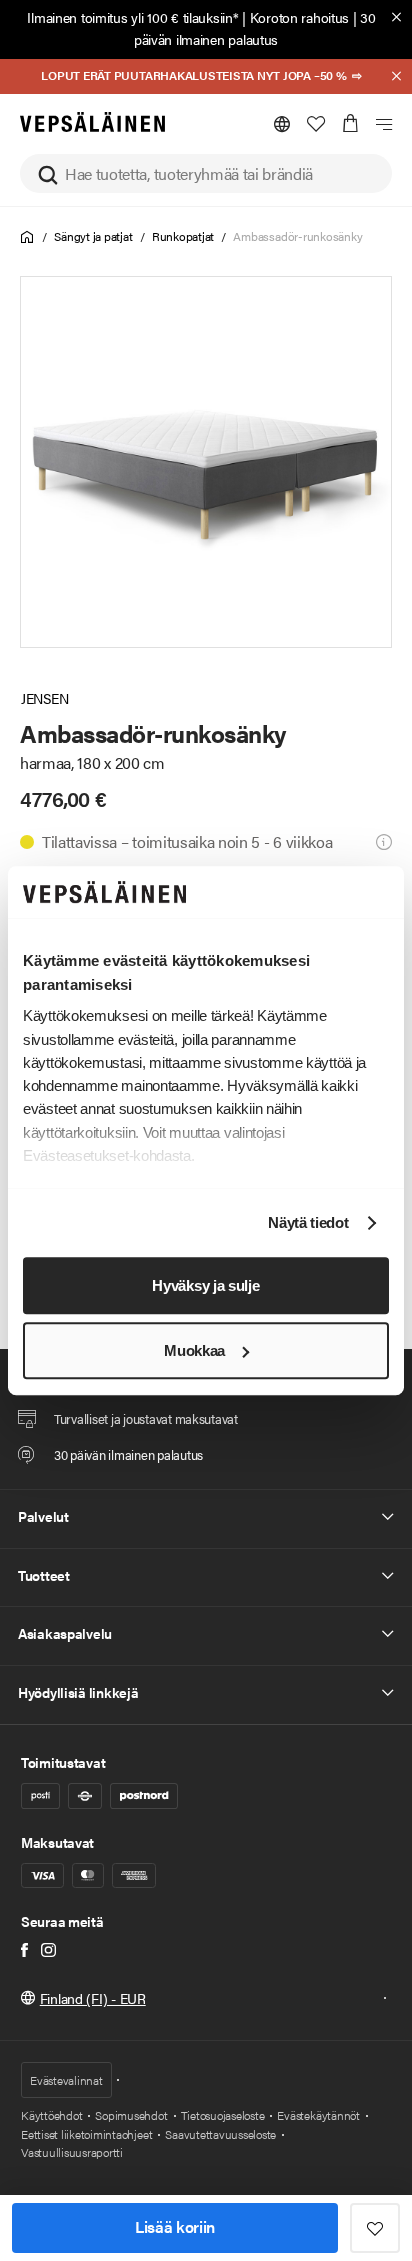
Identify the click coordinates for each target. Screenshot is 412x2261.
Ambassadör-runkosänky (297, 236)
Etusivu (27, 237)
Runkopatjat (183, 236)
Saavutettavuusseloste (220, 2134)
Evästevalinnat (66, 2080)
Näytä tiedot (308, 1223)
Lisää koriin (175, 2226)
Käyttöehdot (51, 2115)
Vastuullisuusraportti (72, 2152)
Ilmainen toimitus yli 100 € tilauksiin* (132, 17)
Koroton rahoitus (300, 17)
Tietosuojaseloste (223, 2115)
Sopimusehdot (131, 2115)
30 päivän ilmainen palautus (255, 28)
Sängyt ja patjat (93, 236)
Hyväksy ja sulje (205, 1285)
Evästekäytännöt (318, 2115)
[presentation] (206, 462)
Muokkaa (194, 1350)
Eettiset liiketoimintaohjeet (86, 2134)
